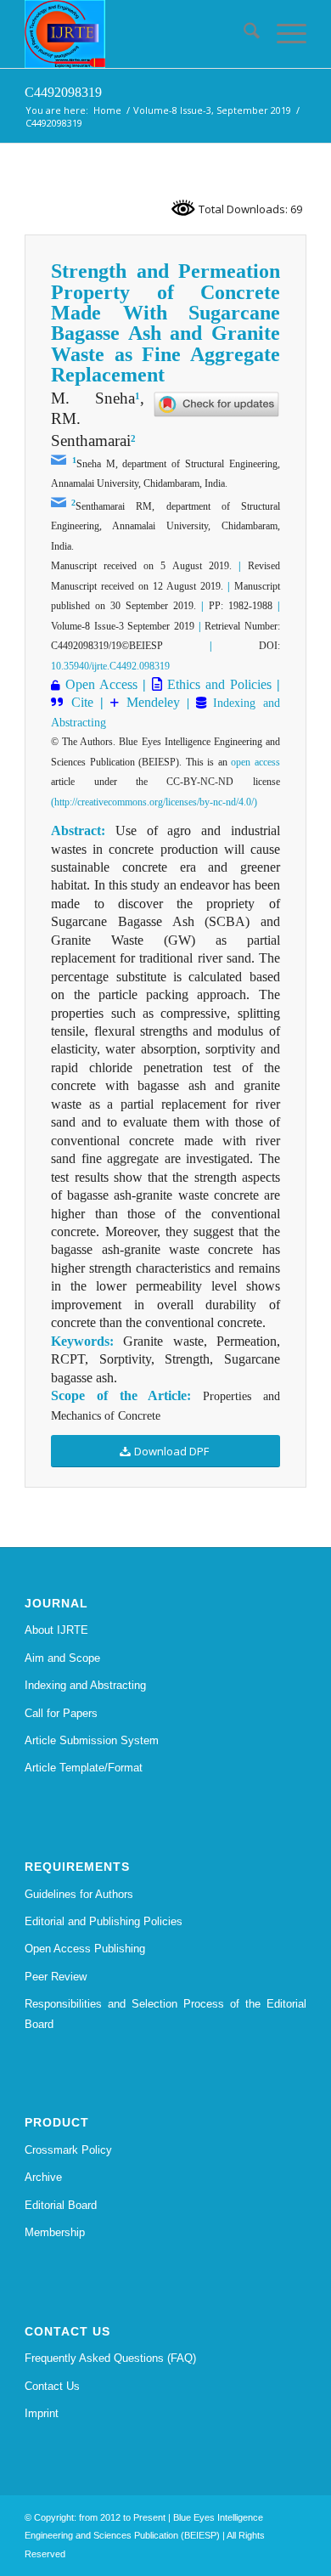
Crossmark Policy (68, 2150)
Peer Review (56, 1977)
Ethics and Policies (217, 684)
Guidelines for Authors (79, 1894)
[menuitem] (243, 34)
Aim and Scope (62, 1658)
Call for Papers (61, 1713)
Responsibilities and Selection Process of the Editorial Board (165, 2014)
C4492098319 (63, 92)
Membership (55, 2232)
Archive (43, 2177)
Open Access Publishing (85, 1949)
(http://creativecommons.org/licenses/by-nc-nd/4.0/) (154, 802)
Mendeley (149, 702)
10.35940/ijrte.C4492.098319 (110, 666)
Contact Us (52, 2386)
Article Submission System (92, 1740)
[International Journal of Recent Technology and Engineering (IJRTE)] (137, 34)
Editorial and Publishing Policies (104, 1921)
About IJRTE (56, 1630)
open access (255, 762)
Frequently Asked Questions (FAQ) (110, 2358)
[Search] (243, 34)
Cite (82, 702)
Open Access (101, 684)
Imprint (42, 2413)
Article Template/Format (84, 1768)
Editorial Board (61, 2205)
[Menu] (283, 34)
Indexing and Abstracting (85, 1685)
